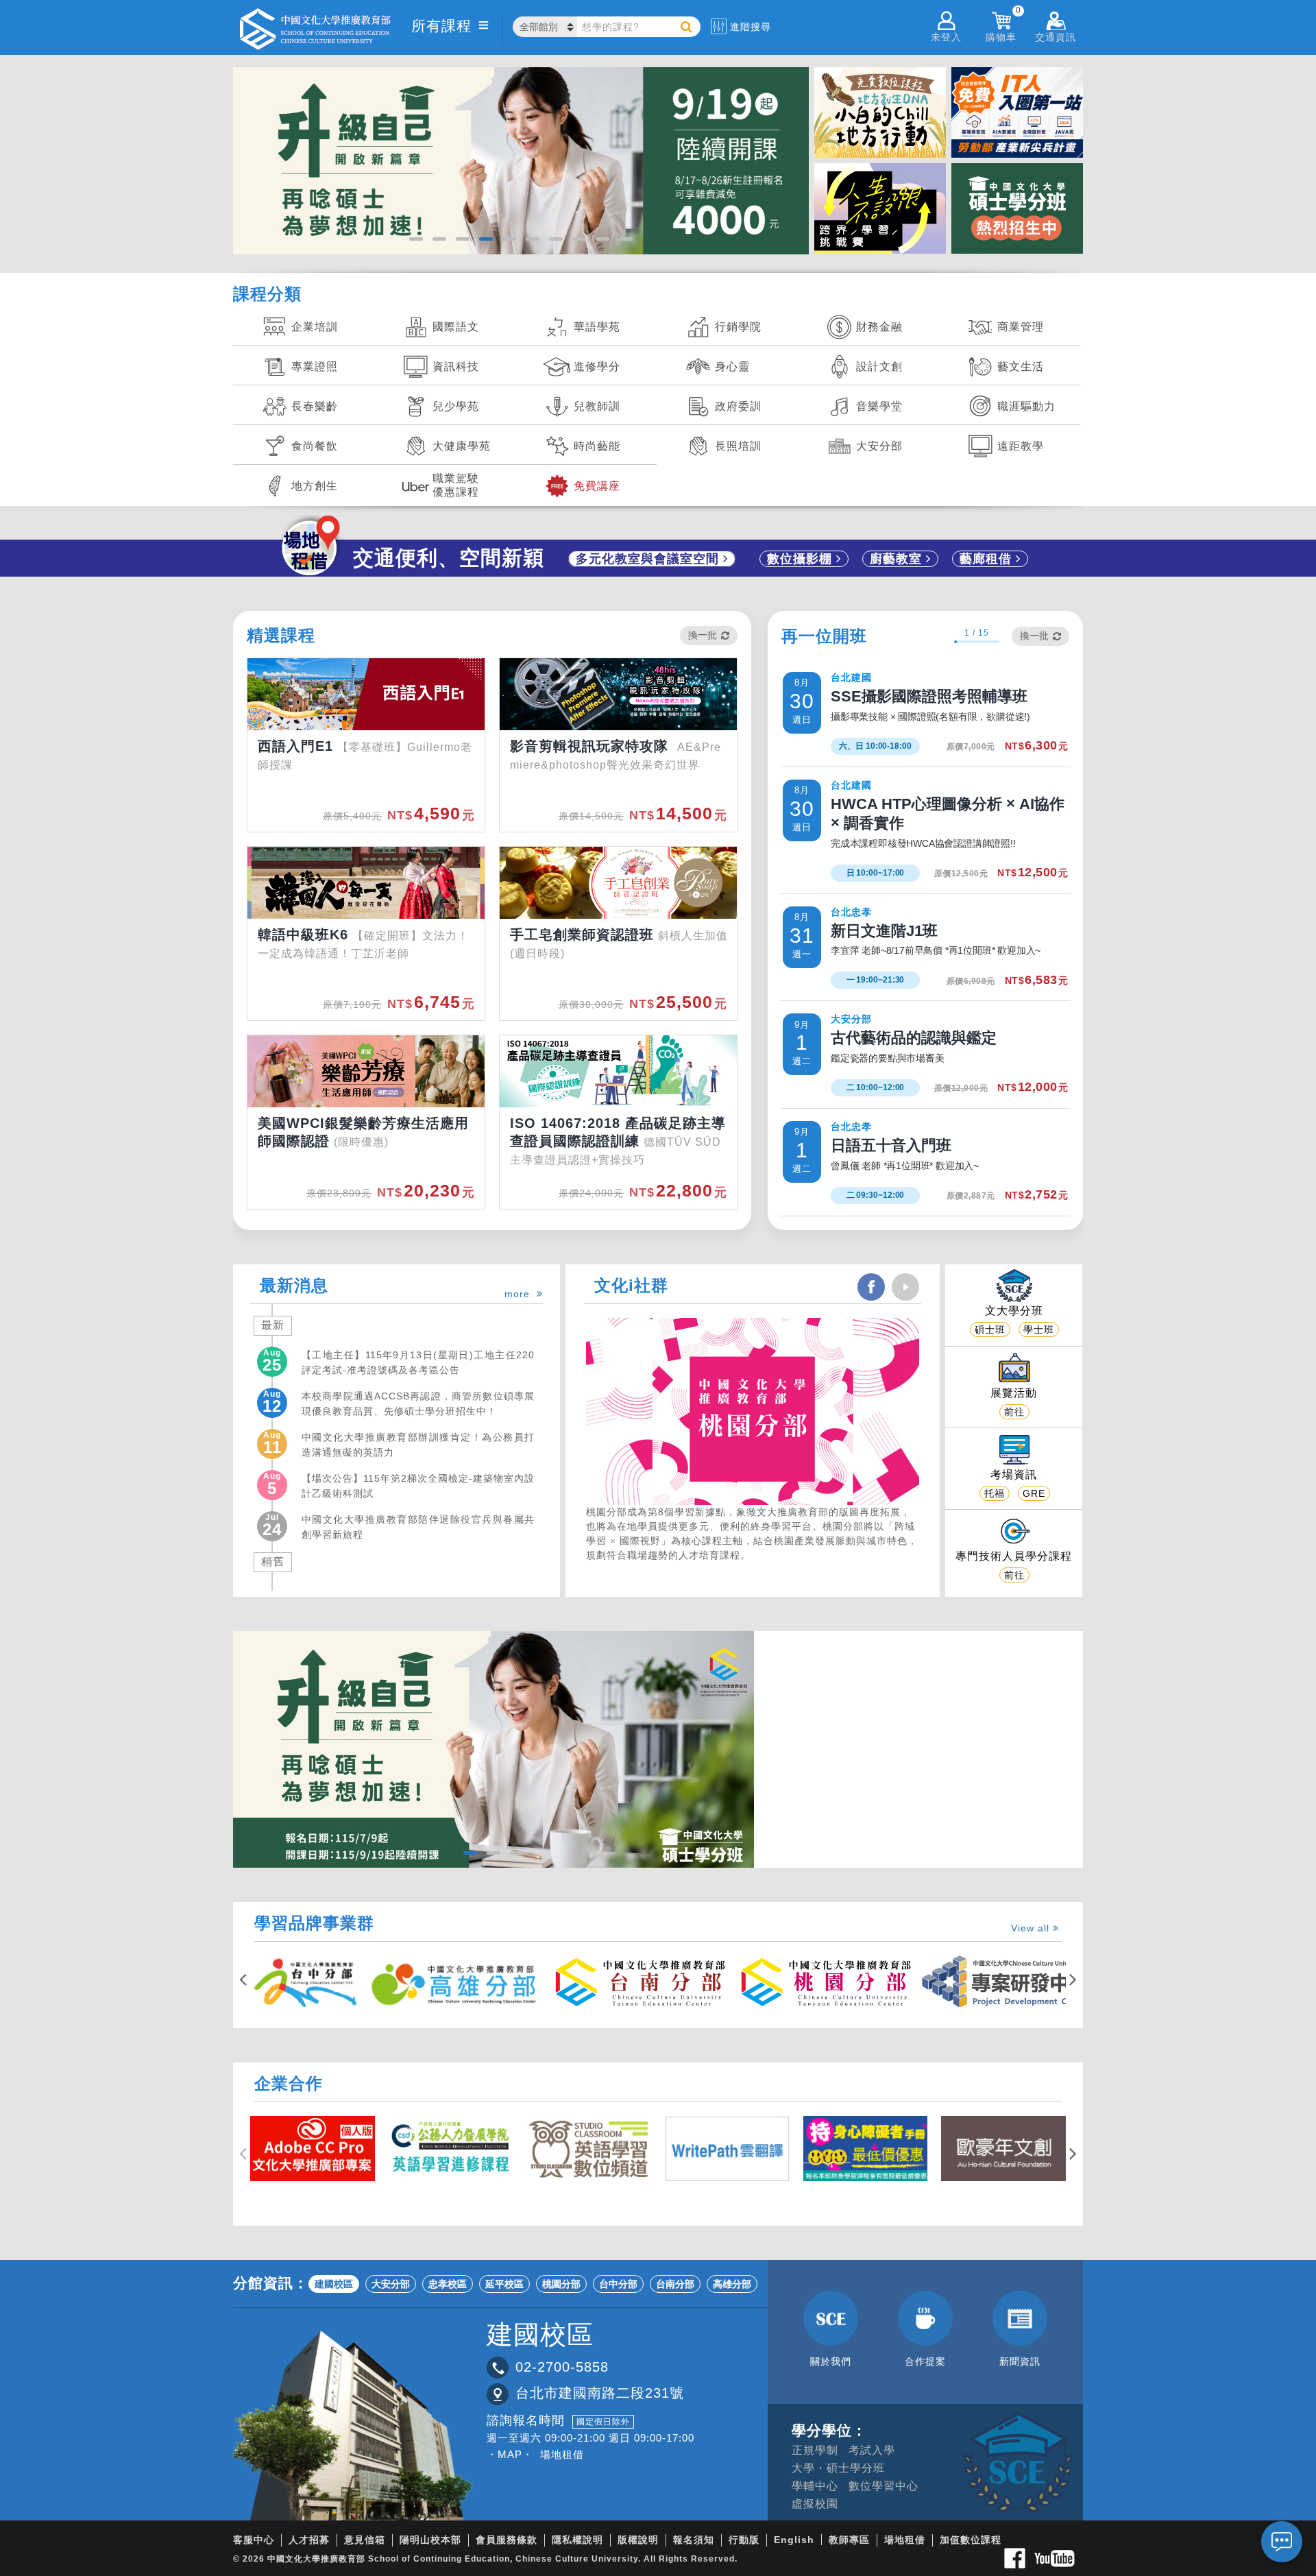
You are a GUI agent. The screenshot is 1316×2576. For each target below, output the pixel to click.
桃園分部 (561, 2284)
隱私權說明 (577, 2540)
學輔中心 (815, 2486)
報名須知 (694, 2540)
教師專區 (849, 2540)
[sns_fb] (871, 1287)
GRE (1034, 1493)
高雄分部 (732, 2284)
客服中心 (254, 2540)
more (521, 1294)
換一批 (703, 635)
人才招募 (309, 2540)
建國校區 (334, 2284)
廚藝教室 (898, 559)
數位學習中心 (884, 2486)
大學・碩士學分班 (838, 2468)
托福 (995, 1493)
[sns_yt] (905, 1287)
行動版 (744, 2540)
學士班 (1039, 1329)
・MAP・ (510, 2454)
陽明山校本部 (430, 2540)
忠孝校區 (448, 2284)
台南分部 (675, 2284)
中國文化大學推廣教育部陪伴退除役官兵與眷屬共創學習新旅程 (418, 1526)
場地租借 (562, 2454)
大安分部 (391, 2284)
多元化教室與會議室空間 (649, 559)
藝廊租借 (988, 559)
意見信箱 (365, 2540)
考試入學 (872, 2450)
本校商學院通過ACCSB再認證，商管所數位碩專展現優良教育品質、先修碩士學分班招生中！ (418, 1403)
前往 (1014, 1412)
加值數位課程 (971, 2540)
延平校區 (504, 2284)
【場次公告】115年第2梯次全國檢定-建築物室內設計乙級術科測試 (418, 1485)
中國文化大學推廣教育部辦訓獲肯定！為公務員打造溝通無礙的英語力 (418, 1444)
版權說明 (638, 2540)
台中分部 (618, 2284)
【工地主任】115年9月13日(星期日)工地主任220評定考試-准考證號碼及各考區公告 (418, 1362)
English (794, 2540)
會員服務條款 (507, 2540)
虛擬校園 (815, 2504)
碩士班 (990, 1329)
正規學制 (815, 2450)
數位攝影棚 (802, 559)
